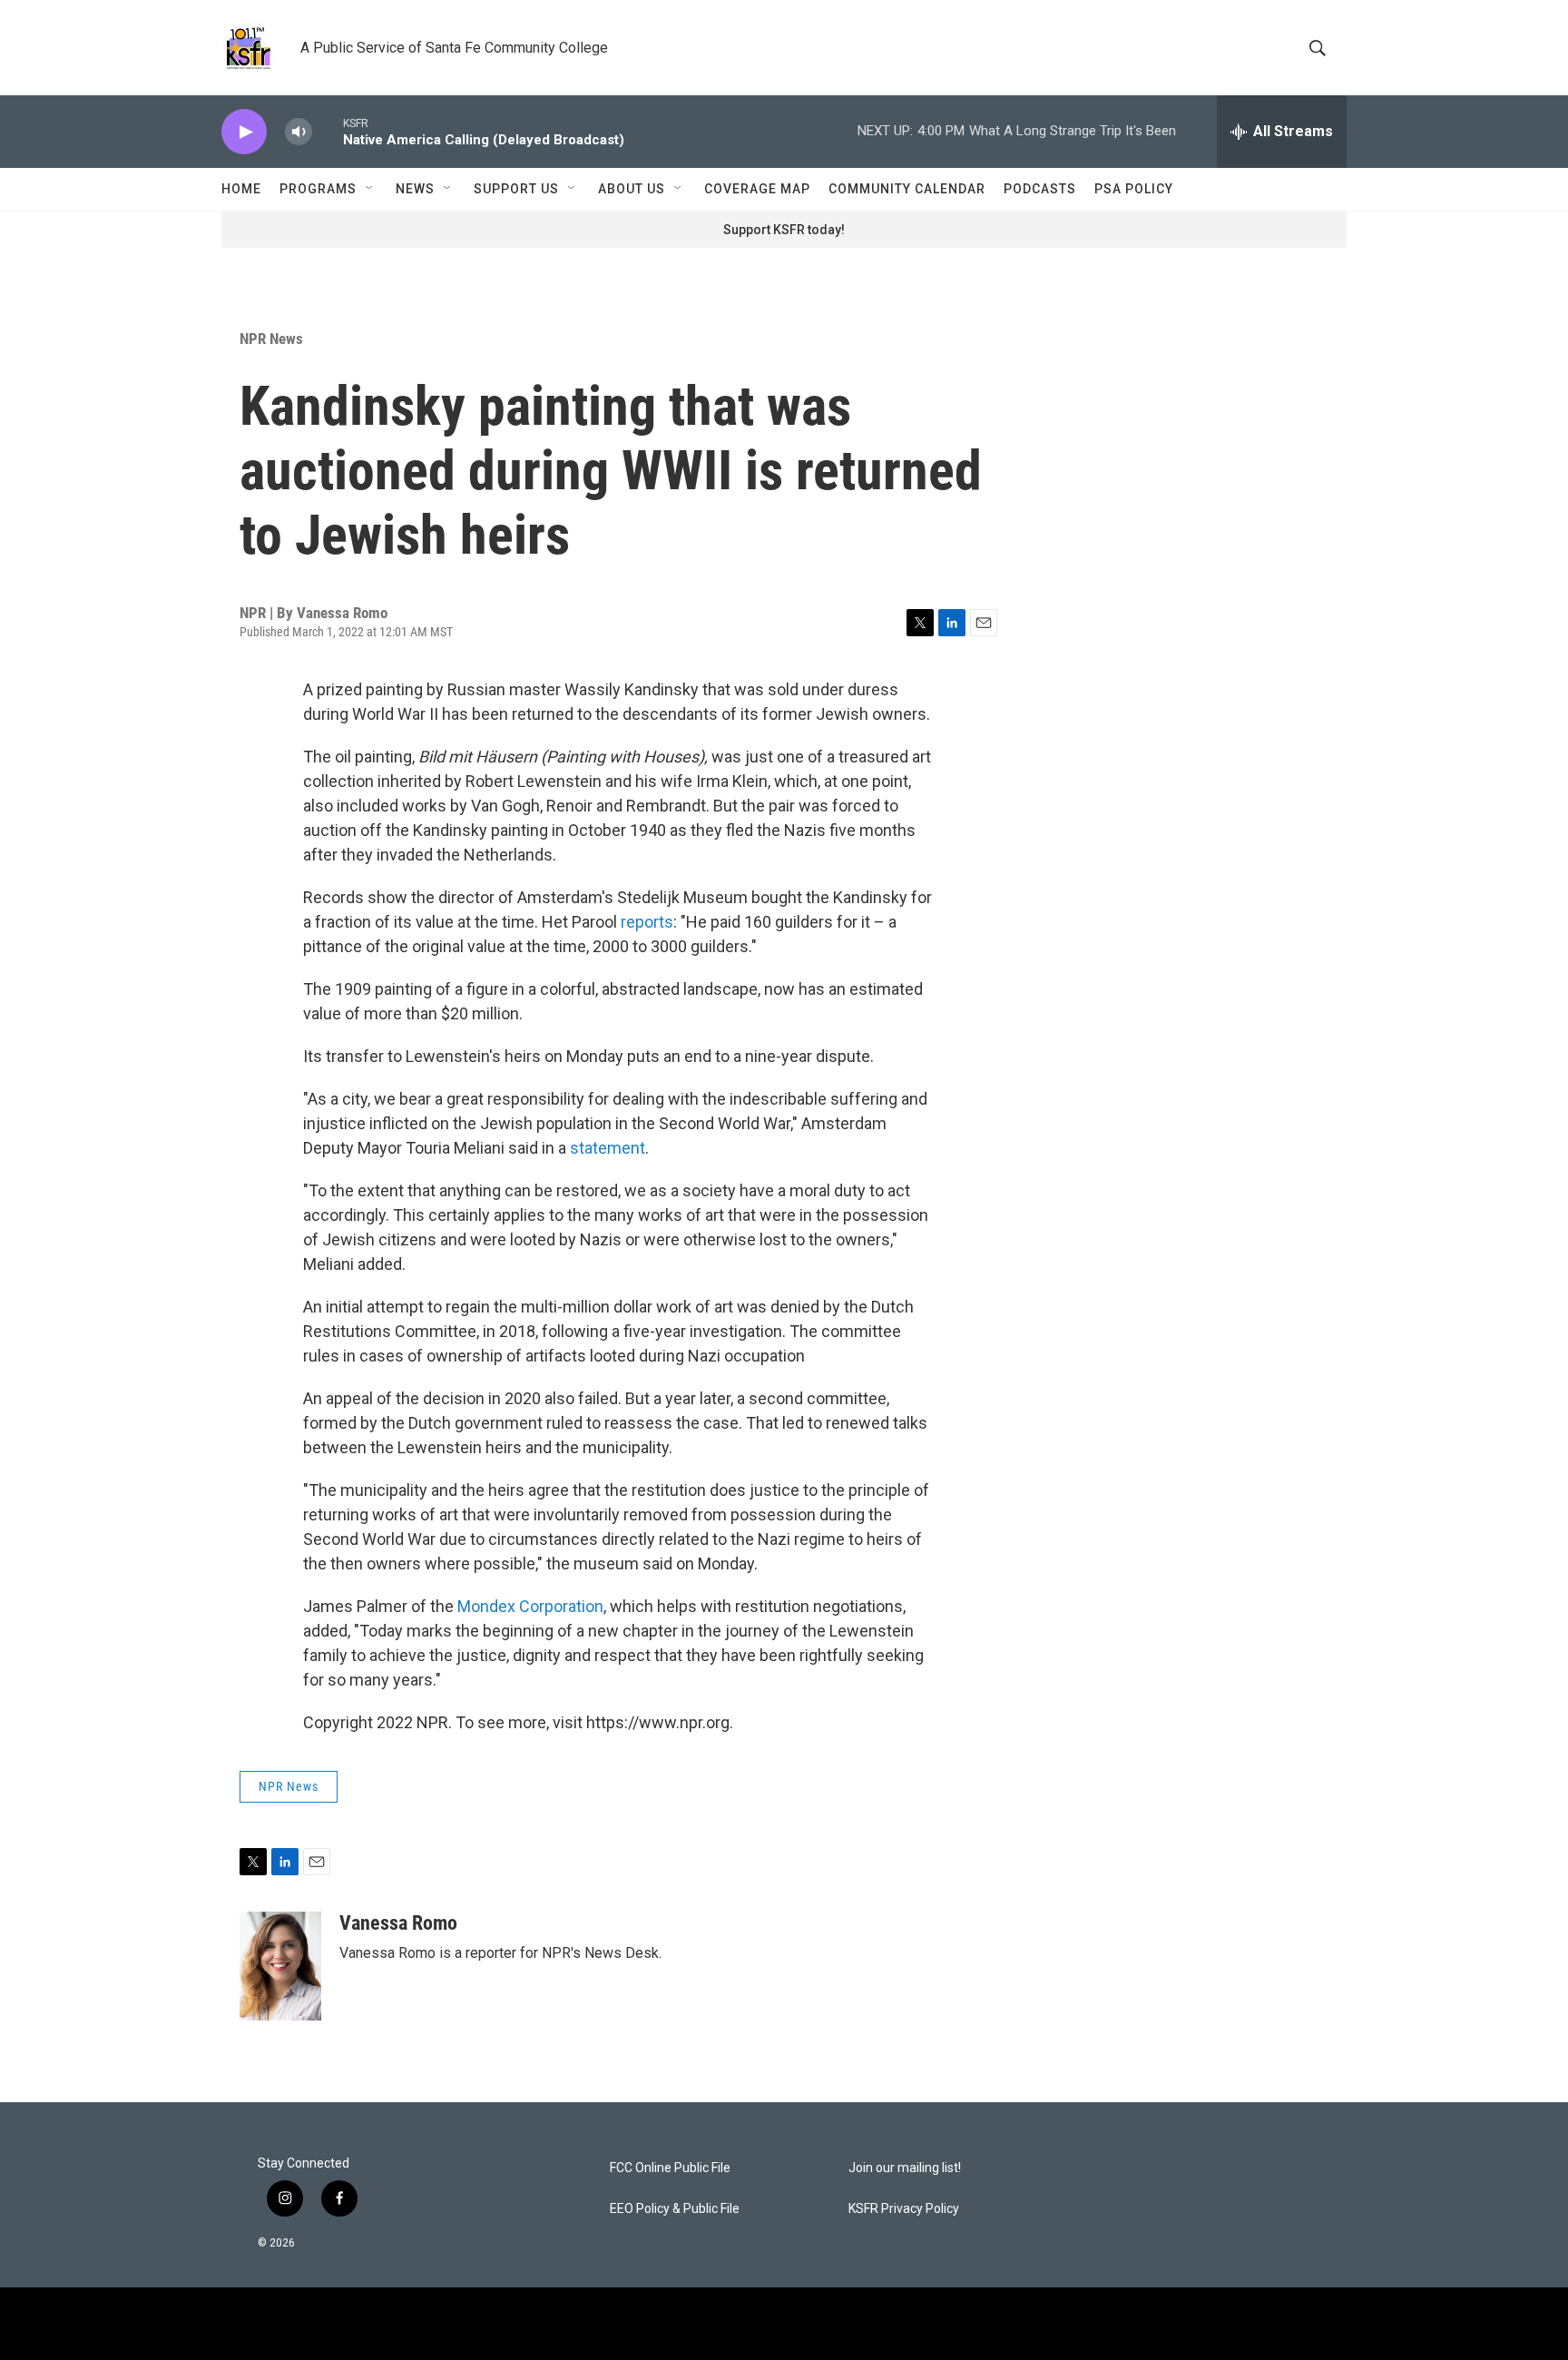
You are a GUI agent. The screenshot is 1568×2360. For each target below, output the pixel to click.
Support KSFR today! (784, 230)
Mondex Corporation (530, 1606)
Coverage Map (757, 189)
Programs (318, 189)
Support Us (516, 189)
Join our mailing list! (905, 2168)
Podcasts (1040, 189)
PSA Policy (1134, 189)
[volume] (299, 132)
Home (241, 189)
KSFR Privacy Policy (904, 2209)
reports (647, 922)
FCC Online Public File (670, 2168)
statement (608, 1148)
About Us (632, 189)
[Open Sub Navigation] (370, 189)
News (415, 189)
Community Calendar (907, 189)
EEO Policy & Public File (675, 2209)
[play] (244, 132)
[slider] (328, 131)
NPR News (271, 339)
